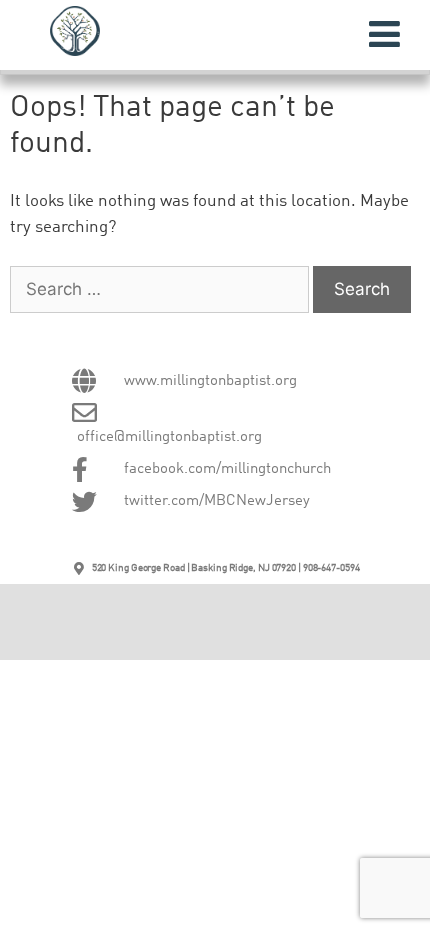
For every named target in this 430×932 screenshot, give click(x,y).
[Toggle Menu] (384, 34)
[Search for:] (161, 290)
